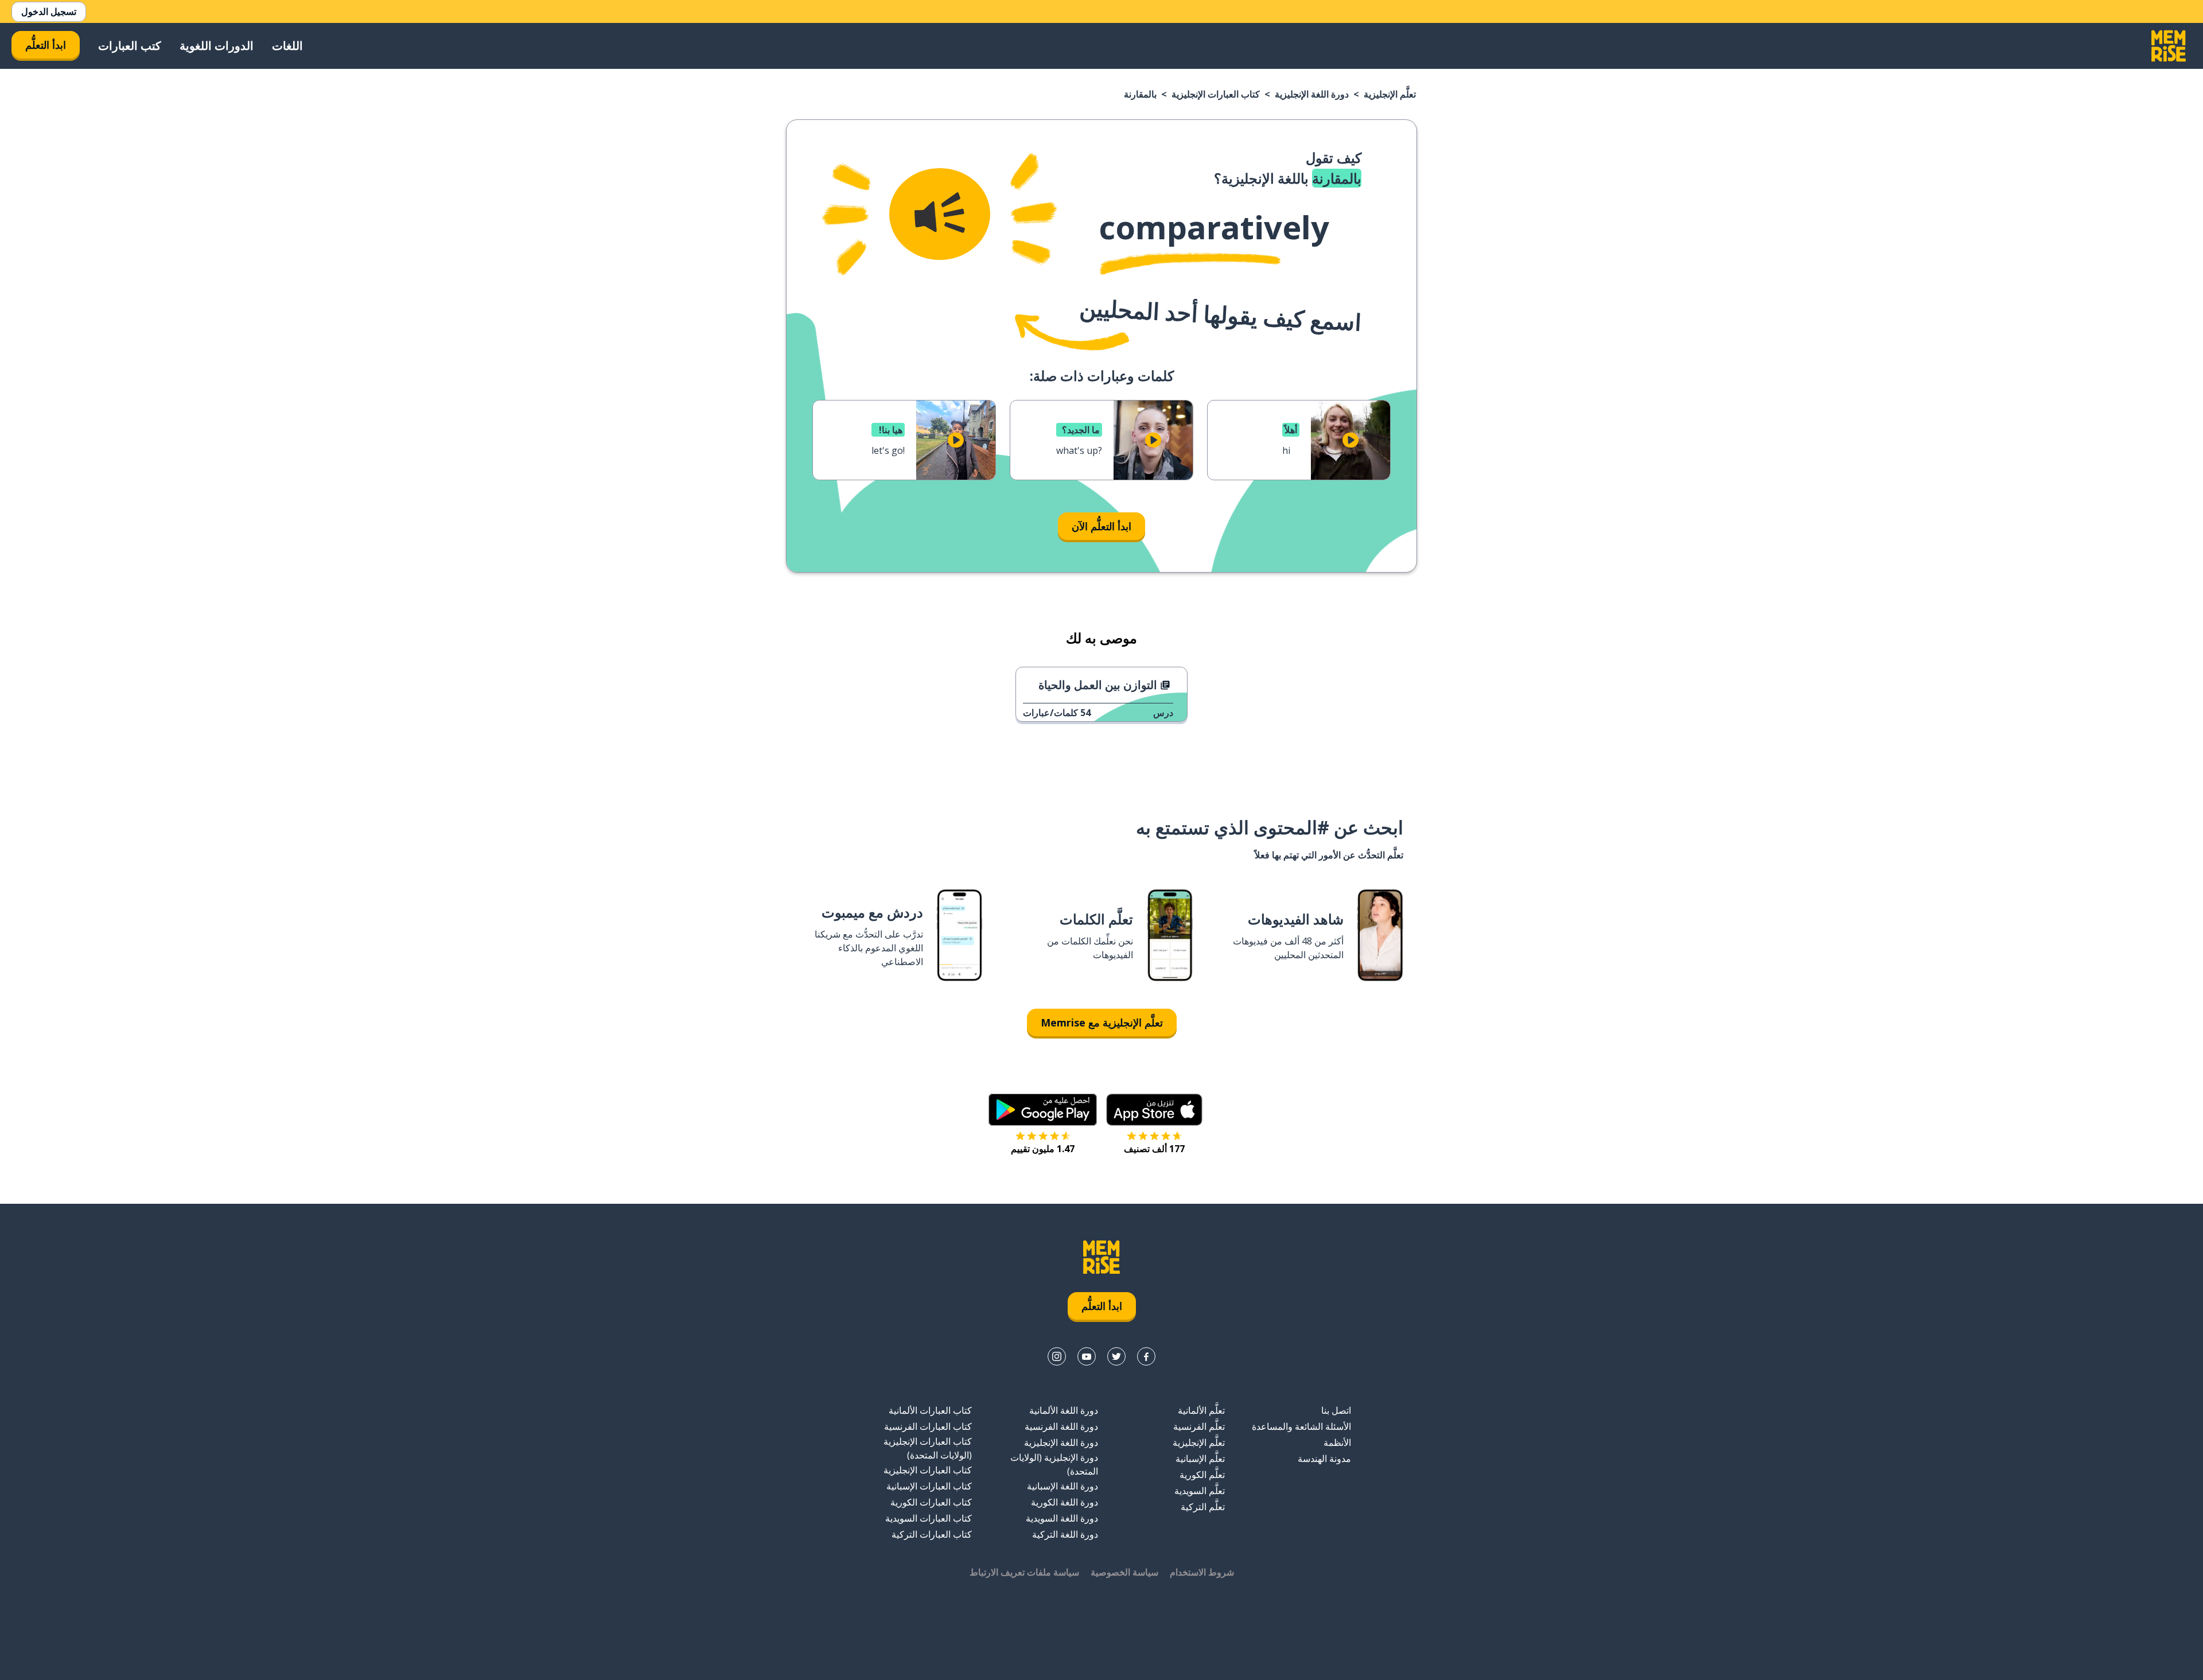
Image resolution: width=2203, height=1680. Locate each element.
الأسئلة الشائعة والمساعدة (1301, 1426)
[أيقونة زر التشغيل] (1350, 440)
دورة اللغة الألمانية (1064, 1410)
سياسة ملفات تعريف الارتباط (1024, 1572)
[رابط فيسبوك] (1146, 1356)
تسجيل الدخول (49, 11)
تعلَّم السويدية (1200, 1491)
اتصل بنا (1336, 1410)
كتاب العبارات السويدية (929, 1518)
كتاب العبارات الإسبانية (929, 1486)
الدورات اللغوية (217, 46)
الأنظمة (1337, 1442)
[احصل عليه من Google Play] (1043, 1110)
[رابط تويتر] (1116, 1356)
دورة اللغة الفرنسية (1061, 1426)
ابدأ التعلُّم (46, 45)
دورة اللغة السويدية (1062, 1518)
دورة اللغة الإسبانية (1062, 1486)
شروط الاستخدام (1202, 1572)
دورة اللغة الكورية (1064, 1502)
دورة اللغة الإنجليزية (1312, 94)
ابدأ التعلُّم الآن (1101, 526)
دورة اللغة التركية (1065, 1534)
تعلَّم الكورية (1202, 1475)
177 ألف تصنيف (1154, 1149)
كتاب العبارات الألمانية (930, 1410)
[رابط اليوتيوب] (1087, 1356)
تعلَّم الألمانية (1201, 1410)
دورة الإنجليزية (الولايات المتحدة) (1054, 1464)
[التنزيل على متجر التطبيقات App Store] (1154, 1110)
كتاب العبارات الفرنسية (928, 1426)
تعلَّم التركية (1203, 1507)
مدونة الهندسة (1324, 1459)
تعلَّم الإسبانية (1200, 1459)
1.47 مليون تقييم (1043, 1149)
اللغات (287, 46)
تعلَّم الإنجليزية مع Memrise (1102, 1022)
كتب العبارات (130, 46)
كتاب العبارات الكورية (931, 1502)
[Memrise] (2169, 46)
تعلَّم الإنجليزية (1390, 94)
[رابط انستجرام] (1057, 1356)
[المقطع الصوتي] (940, 214)
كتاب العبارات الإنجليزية (1216, 94)
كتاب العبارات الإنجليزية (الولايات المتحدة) (928, 1448)
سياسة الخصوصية (1124, 1572)
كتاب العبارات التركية (932, 1534)
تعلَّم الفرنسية (1199, 1426)
